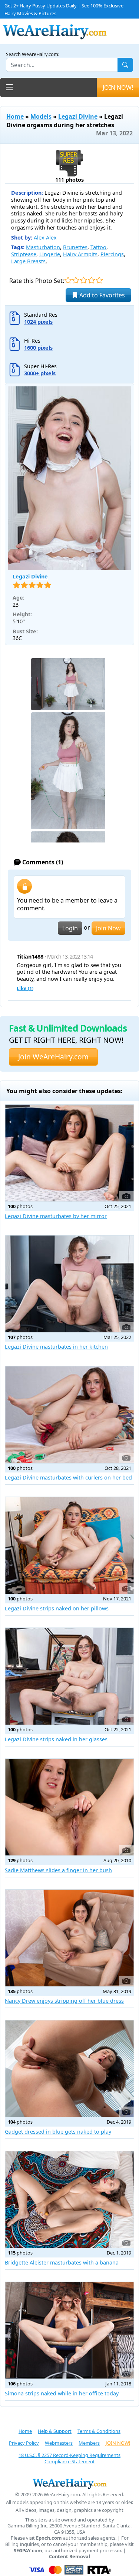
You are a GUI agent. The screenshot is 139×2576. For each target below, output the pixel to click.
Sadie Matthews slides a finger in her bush (58, 1870)
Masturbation (43, 247)
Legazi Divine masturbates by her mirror (56, 1216)
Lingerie (50, 254)
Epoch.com (49, 2538)
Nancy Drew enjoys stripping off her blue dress (64, 2001)
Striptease (24, 254)
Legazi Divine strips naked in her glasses (56, 1739)
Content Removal (69, 2557)
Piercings (112, 254)
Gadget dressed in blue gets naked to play (58, 2132)
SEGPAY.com (28, 2551)
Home (15, 116)
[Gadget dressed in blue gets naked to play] (69, 2069)
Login (70, 928)
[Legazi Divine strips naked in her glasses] (69, 1676)
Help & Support (55, 2431)
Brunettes (75, 247)
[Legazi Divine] (69, 479)
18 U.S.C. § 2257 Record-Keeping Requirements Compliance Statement (69, 2458)
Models (41, 116)
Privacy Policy (24, 2443)
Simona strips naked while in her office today (62, 2393)
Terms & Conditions (99, 2431)
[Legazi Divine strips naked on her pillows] (69, 1545)
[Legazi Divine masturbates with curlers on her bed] (69, 1415)
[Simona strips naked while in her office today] (69, 2330)
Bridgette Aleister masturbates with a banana (62, 2262)
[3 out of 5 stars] (84, 280)
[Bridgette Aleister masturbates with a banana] (69, 2199)
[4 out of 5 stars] (91, 280)
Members (89, 2443)
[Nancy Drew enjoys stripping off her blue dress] (69, 1938)
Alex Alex (45, 238)
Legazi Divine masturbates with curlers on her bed (68, 1477)
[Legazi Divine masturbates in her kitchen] (69, 1284)
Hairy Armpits (80, 254)
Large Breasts (28, 261)
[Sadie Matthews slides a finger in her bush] (69, 1807)
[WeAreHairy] (69, 2483)
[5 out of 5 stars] (99, 280)
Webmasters (59, 2443)
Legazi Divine (78, 116)
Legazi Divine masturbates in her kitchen (56, 1347)
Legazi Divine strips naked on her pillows (57, 1608)
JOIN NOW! (118, 88)
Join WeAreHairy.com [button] (53, 1057)
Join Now (108, 928)
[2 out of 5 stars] (76, 280)
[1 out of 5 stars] (68, 280)
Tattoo (98, 247)
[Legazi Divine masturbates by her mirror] (69, 1153)
